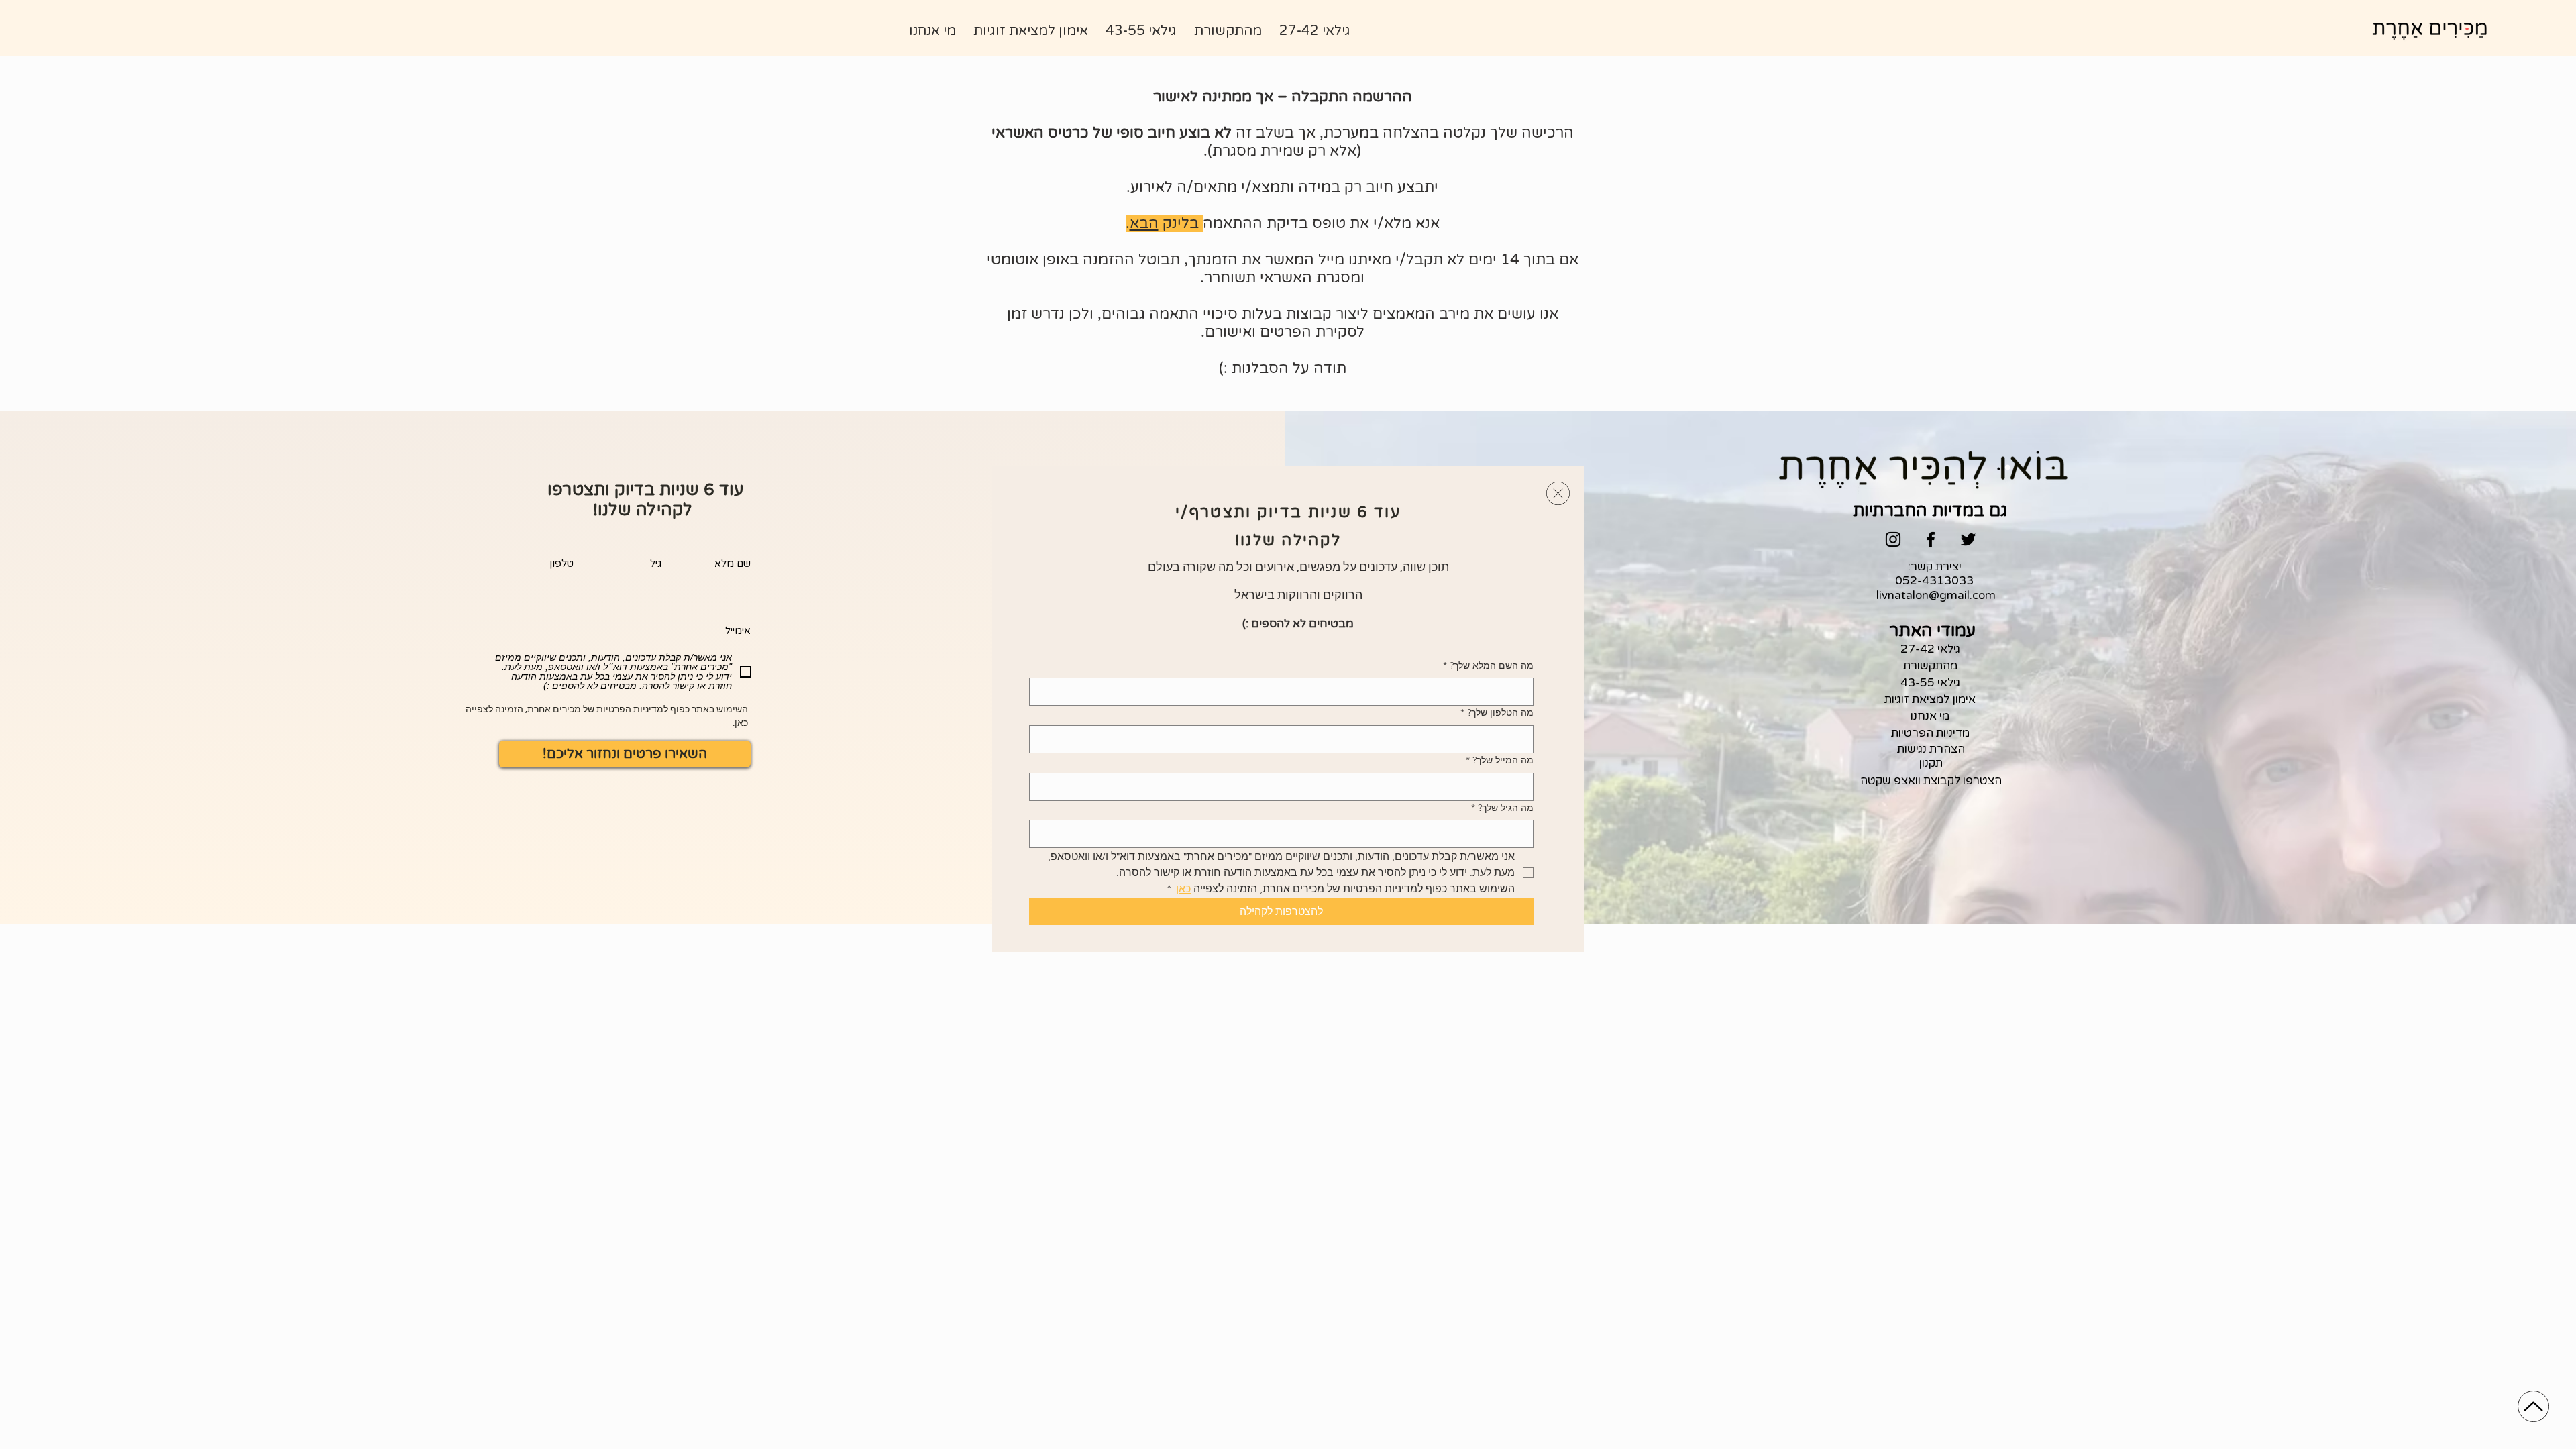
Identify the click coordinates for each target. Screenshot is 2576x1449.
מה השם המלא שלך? (1488, 665)
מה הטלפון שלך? (1497, 712)
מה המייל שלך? (1500, 760)
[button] (1558, 493)
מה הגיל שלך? (1502, 808)
